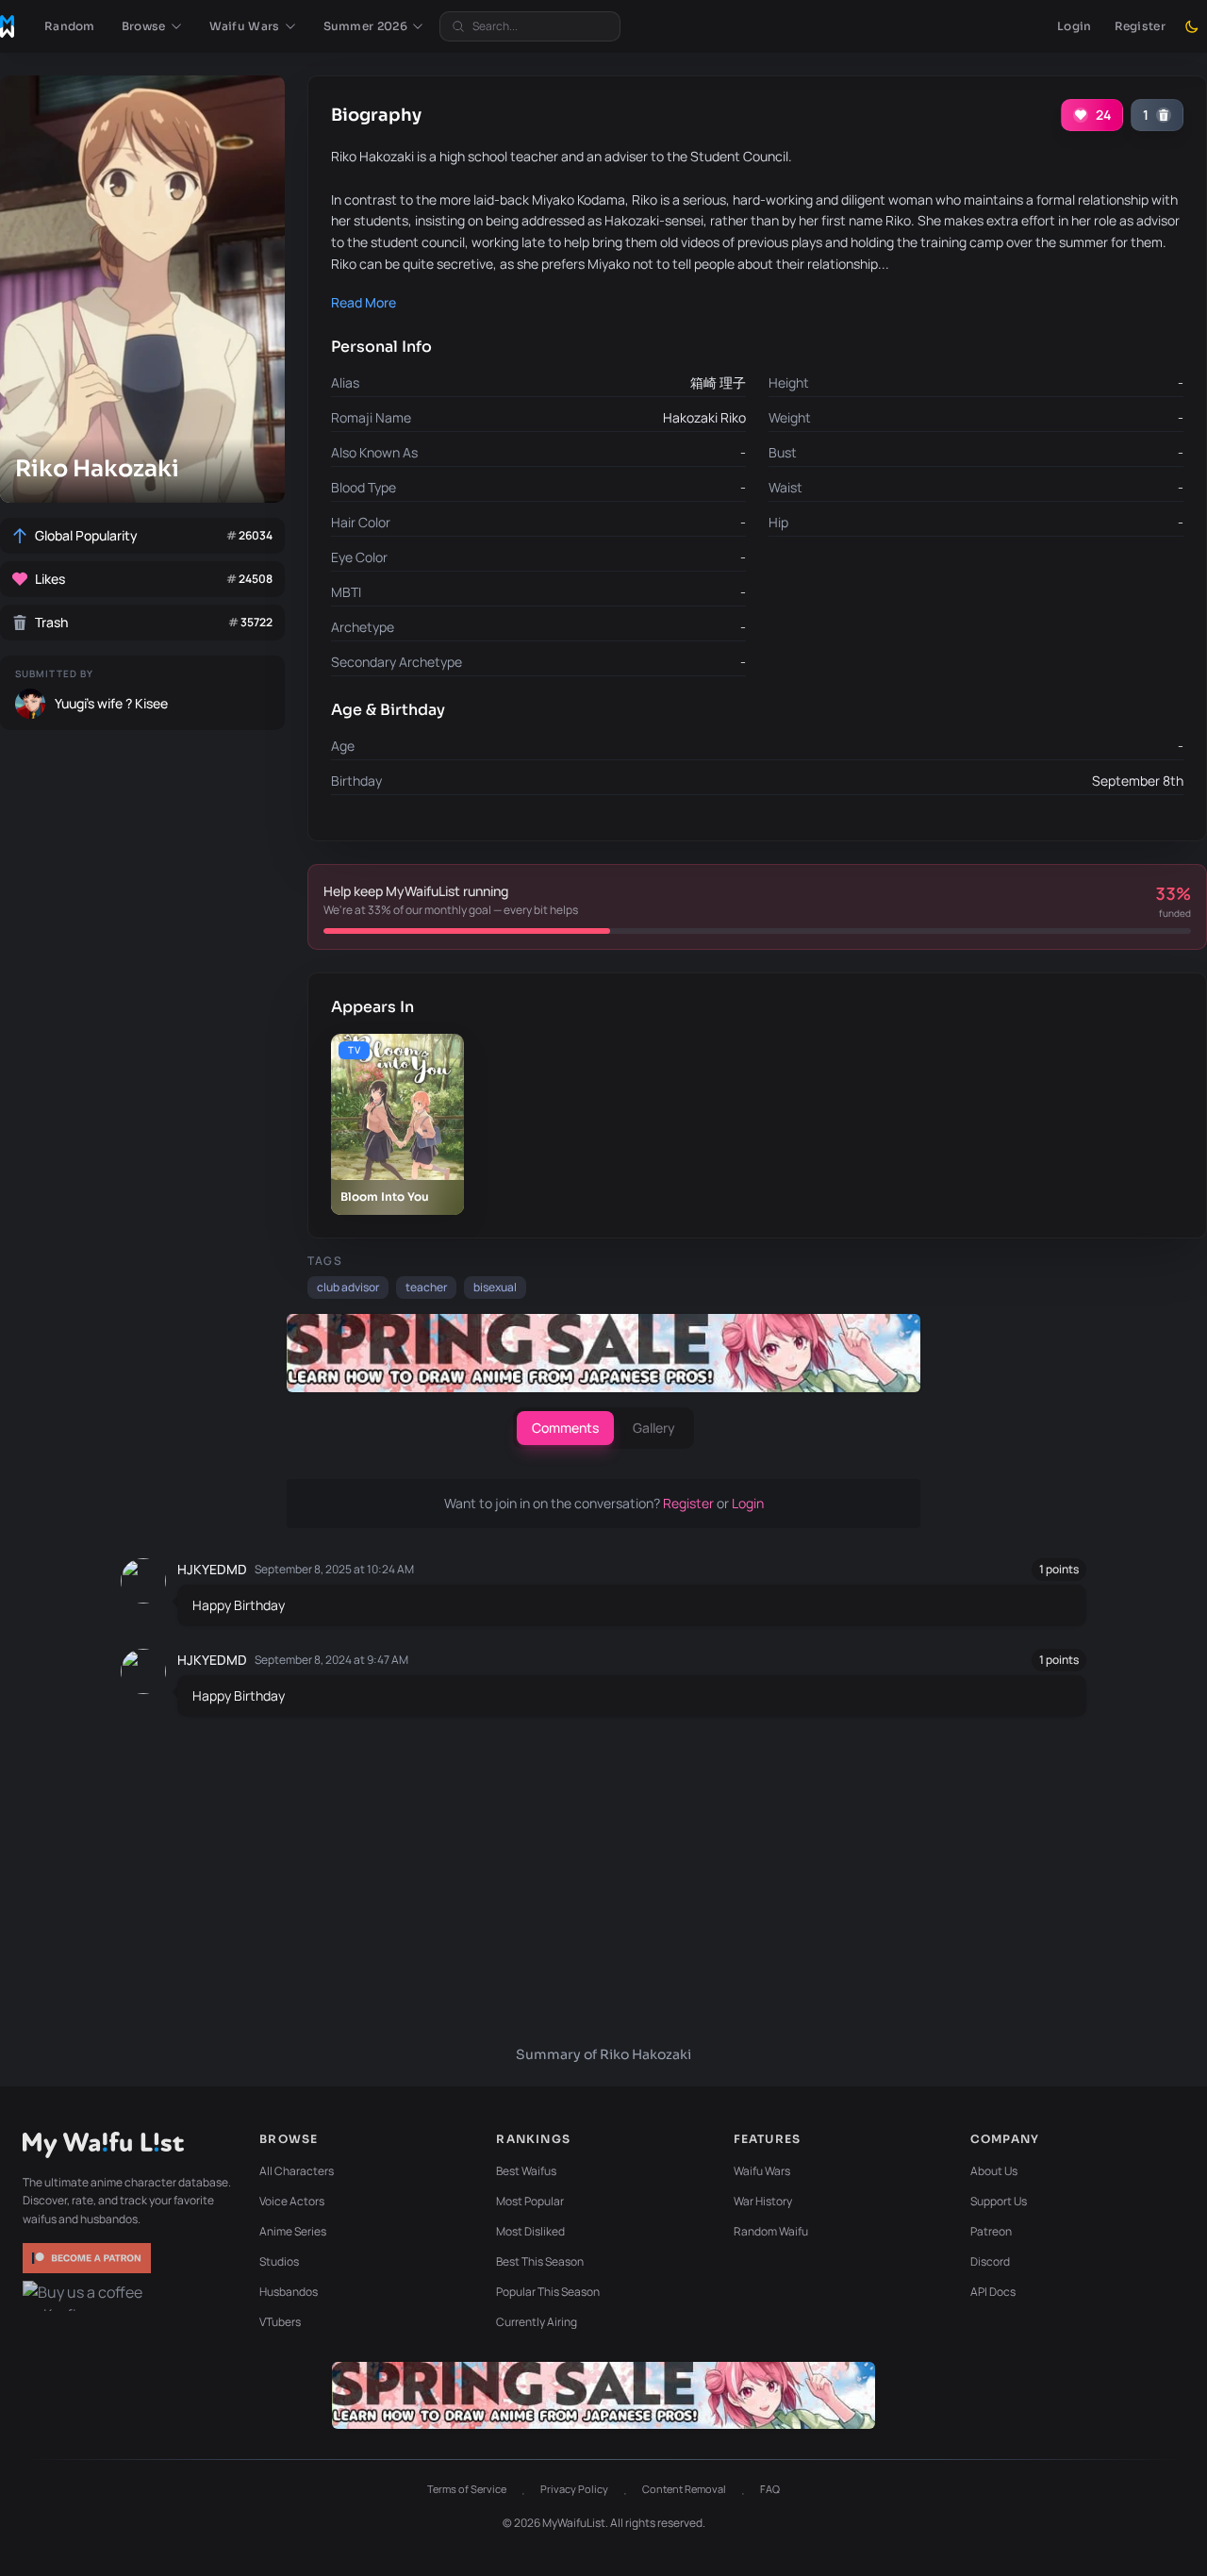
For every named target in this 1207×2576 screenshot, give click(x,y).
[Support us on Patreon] (89, 2258)
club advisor (348, 1287)
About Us (994, 2171)
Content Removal (684, 2489)
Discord (990, 2261)
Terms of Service (467, 2489)
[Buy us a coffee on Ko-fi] (89, 2296)
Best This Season (540, 2261)
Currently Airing (537, 2322)
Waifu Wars (762, 2171)
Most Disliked (530, 2231)
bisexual (495, 1287)
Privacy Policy (574, 2489)
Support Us (999, 2201)
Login (1075, 26)
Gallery (654, 1428)
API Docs (993, 2292)
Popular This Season (548, 2292)
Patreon (991, 2231)
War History (763, 2201)
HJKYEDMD (212, 1569)
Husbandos (289, 2292)
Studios (279, 2261)
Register (1140, 26)
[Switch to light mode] (1192, 26)
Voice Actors (292, 2201)
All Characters (297, 2171)
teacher (426, 1287)
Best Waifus (526, 2171)
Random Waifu (771, 2231)
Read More (364, 302)
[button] (152, 26)
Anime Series (293, 2231)
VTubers (280, 2322)
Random (70, 26)
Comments (565, 1428)
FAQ (770, 2489)
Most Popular (530, 2201)
